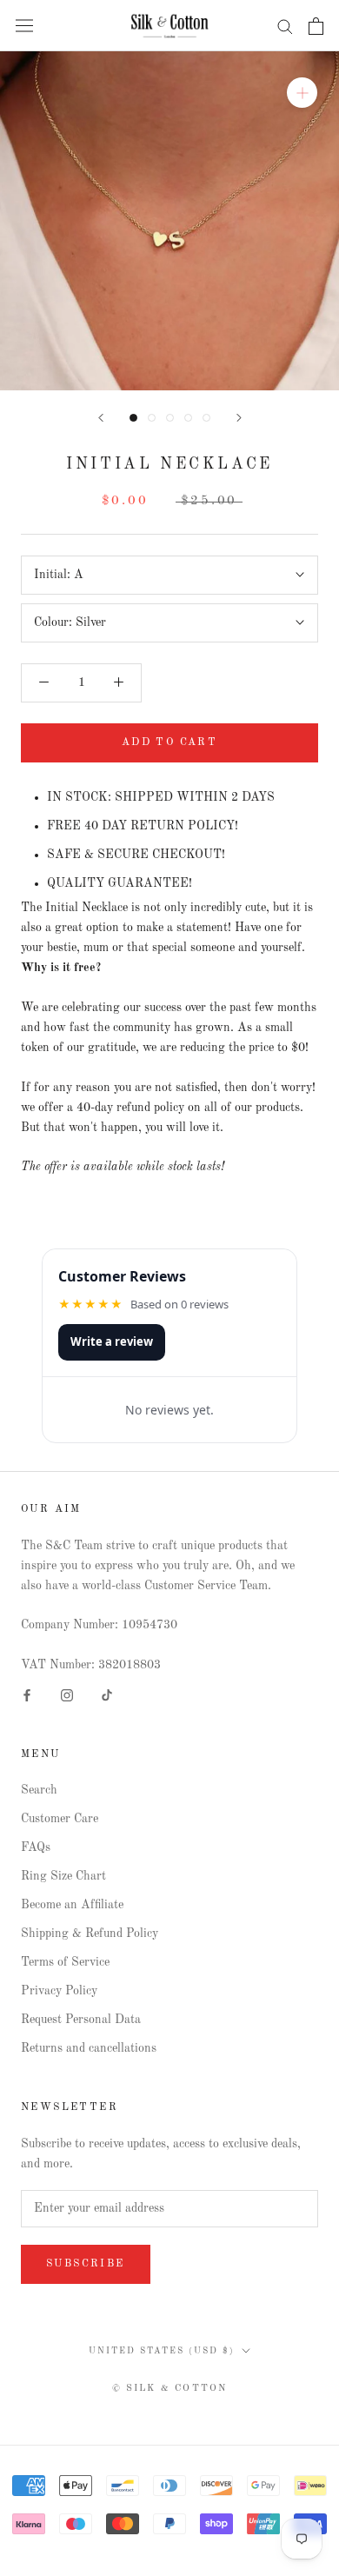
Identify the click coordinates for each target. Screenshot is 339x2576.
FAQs (36, 1847)
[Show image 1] (133, 418)
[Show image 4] (188, 418)
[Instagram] (67, 1695)
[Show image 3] (170, 418)
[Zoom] (302, 93)
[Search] (285, 26)
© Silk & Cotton (170, 2389)
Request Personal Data (81, 2020)
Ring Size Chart (63, 1876)
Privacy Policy (59, 1991)
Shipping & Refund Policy (90, 1934)
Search (39, 1790)
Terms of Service (65, 1962)
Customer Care (60, 1819)
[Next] (239, 418)
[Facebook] (27, 1695)
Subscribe (86, 2264)
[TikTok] (107, 1695)
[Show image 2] (152, 418)
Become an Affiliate (72, 1905)
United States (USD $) (162, 2351)
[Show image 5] (206, 418)
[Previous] (101, 418)
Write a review (112, 1341)
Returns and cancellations (89, 2048)
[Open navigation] (24, 26)
